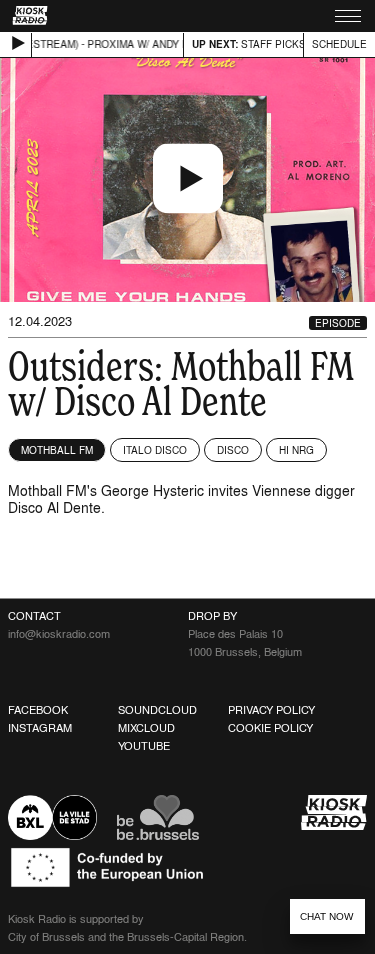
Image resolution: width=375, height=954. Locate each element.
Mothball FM (57, 450)
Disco (233, 450)
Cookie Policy (270, 728)
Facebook (38, 710)
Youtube (144, 746)
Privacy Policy (271, 710)
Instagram (40, 728)
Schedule (339, 44)
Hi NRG (296, 450)
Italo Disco (155, 450)
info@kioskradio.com (59, 634)
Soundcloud (157, 710)
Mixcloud (146, 728)
